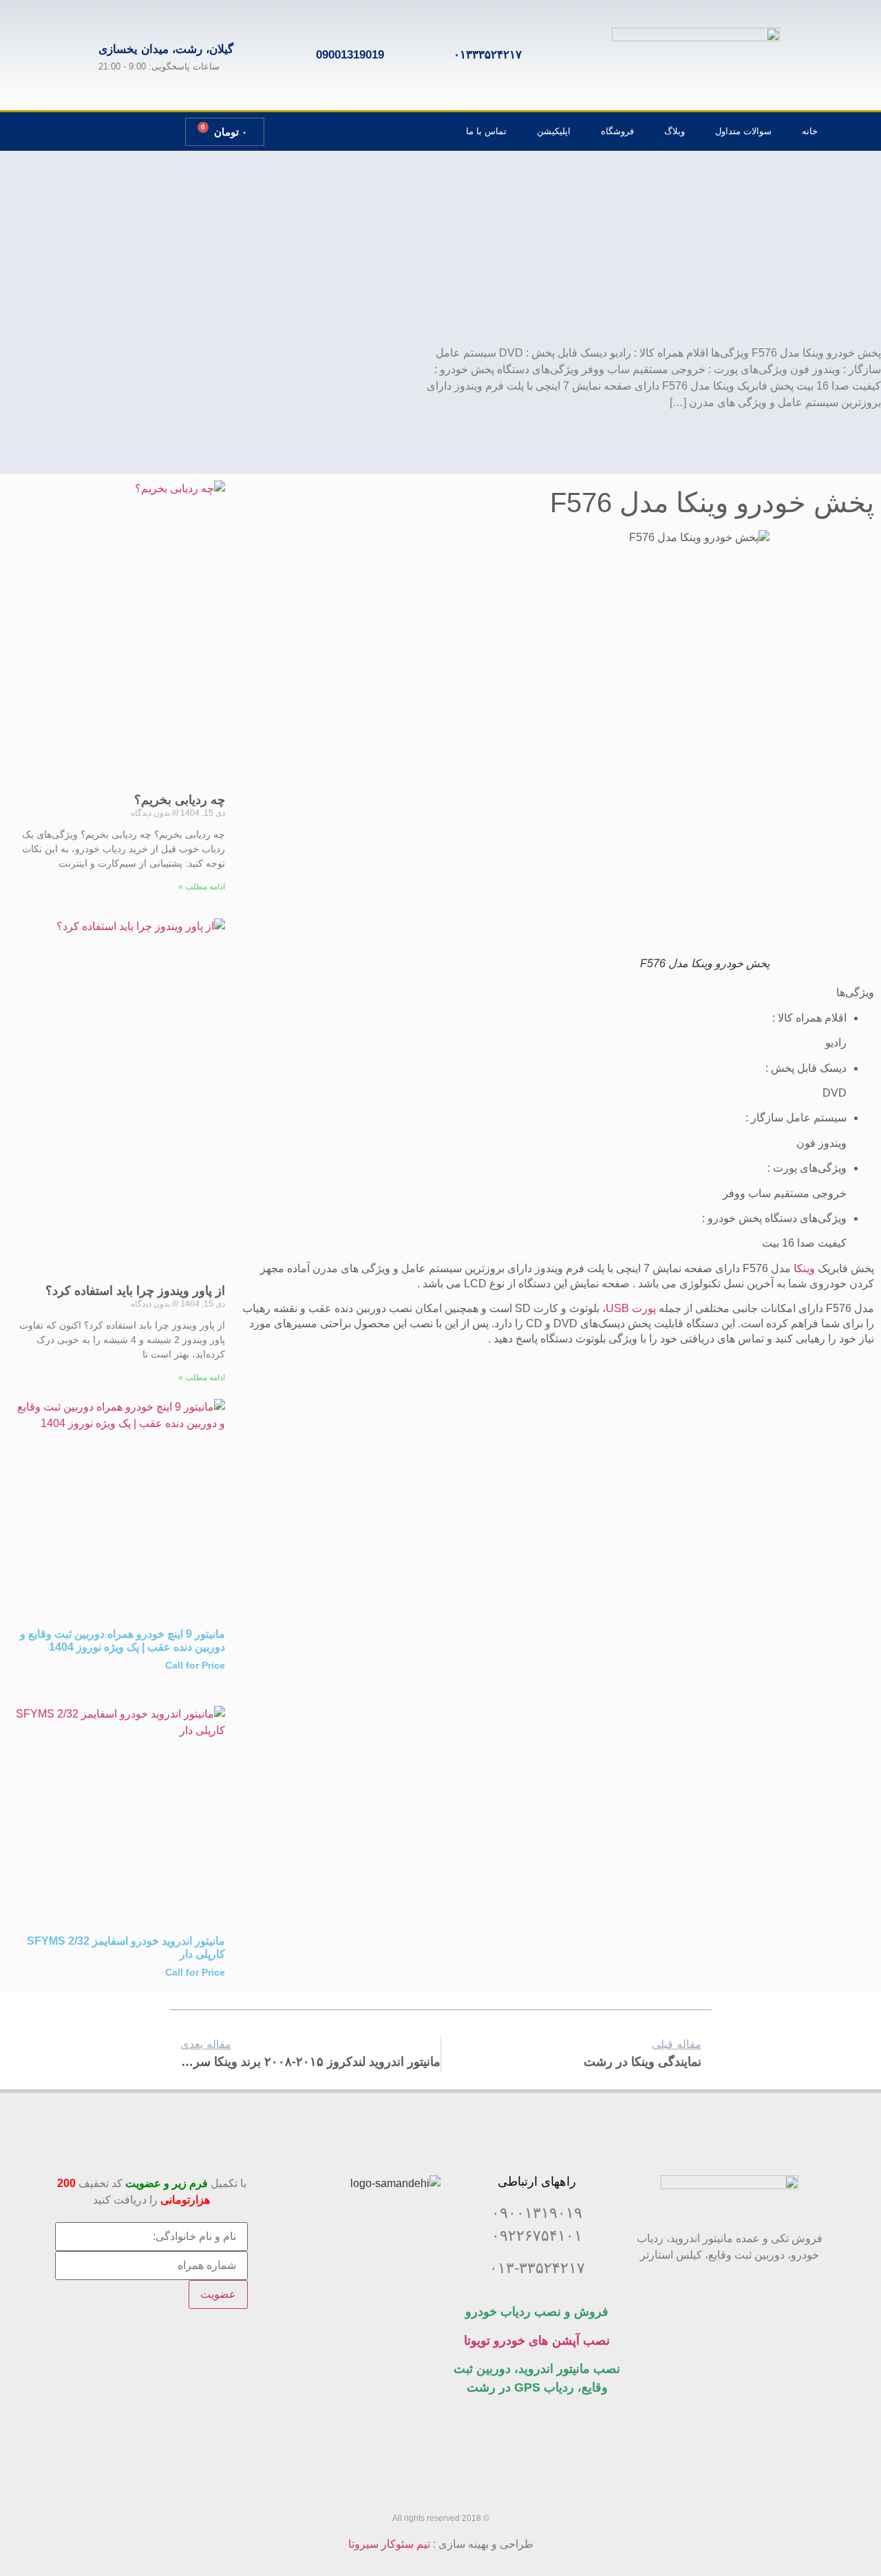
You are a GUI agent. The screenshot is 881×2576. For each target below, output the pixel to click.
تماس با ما (486, 131)
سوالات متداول (743, 131)
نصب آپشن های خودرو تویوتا (537, 2341)
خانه (810, 131)
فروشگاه (617, 131)
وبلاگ (675, 131)
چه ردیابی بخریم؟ (180, 800)
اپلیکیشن (554, 131)
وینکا (804, 1268)
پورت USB (631, 1308)
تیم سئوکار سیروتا (389, 2544)
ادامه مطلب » (202, 887)
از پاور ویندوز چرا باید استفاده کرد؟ (135, 1291)
